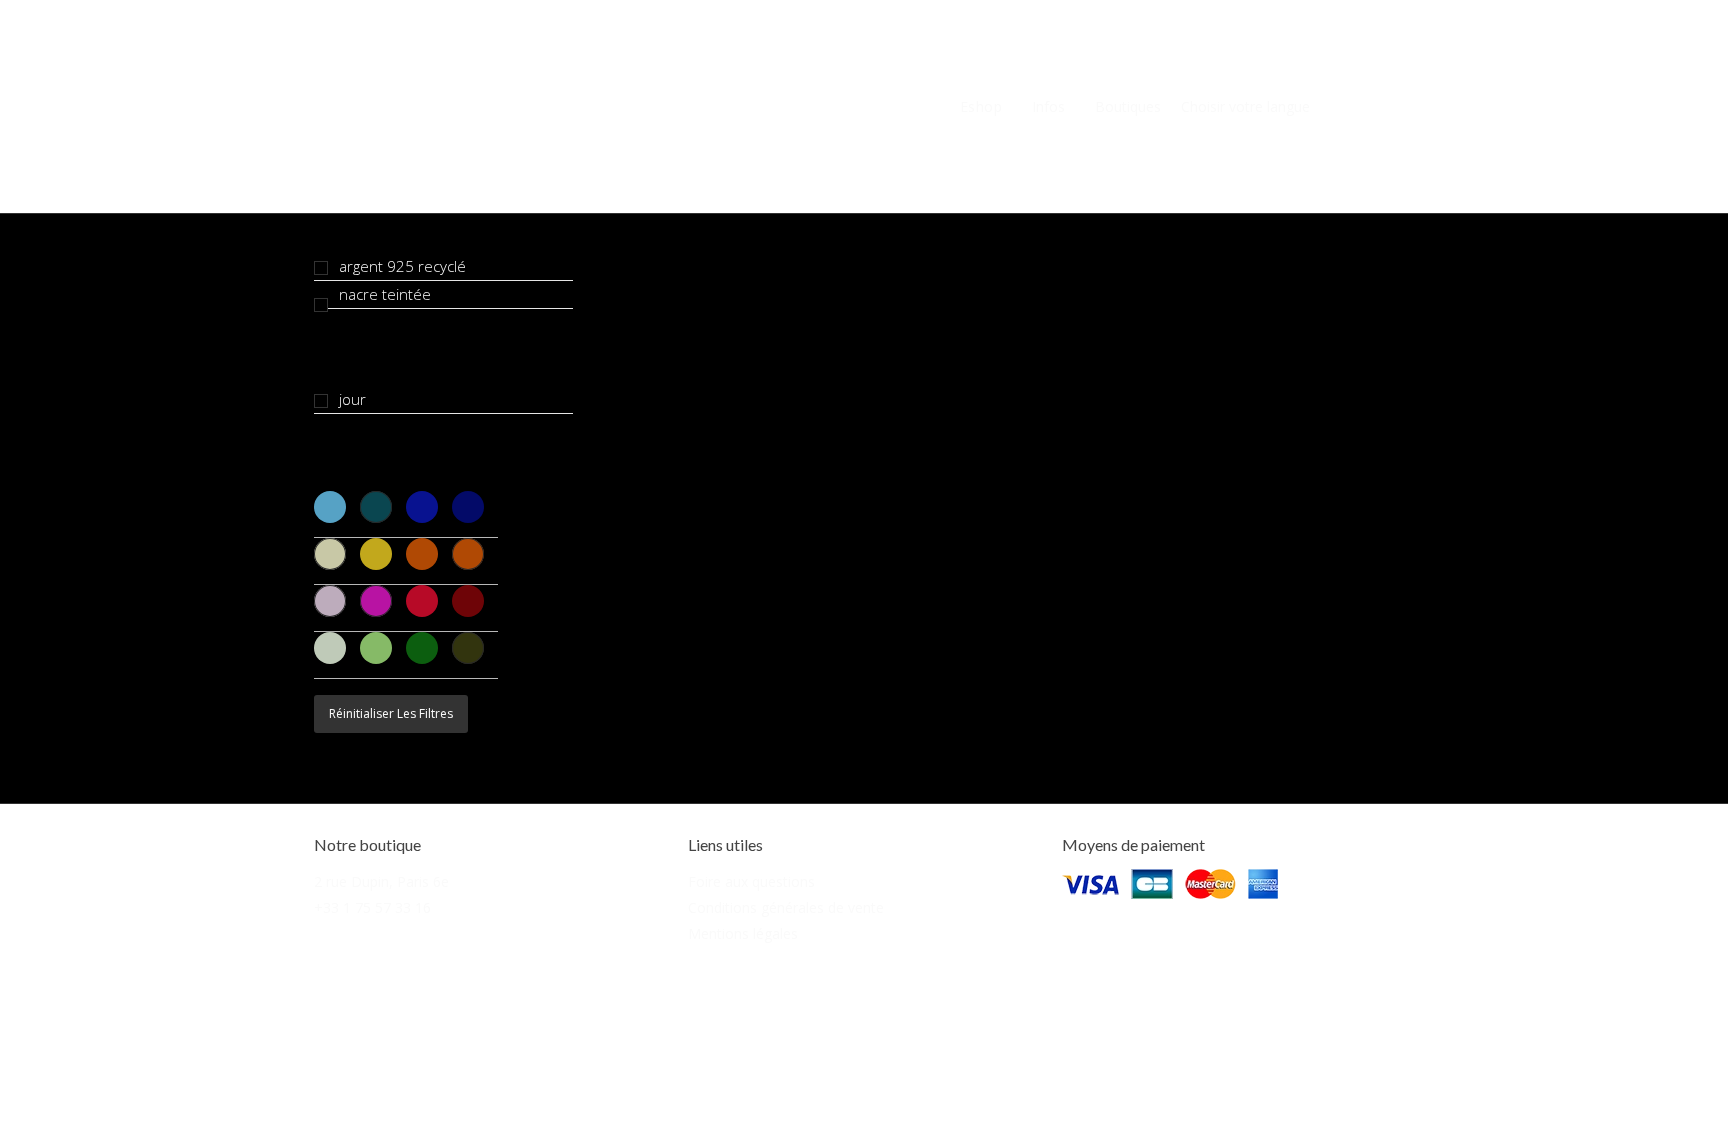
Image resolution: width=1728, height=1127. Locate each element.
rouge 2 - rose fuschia (376, 601)
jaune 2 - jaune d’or (376, 554)
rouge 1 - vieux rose (330, 601)
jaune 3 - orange (422, 554)
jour (352, 399)
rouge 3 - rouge (422, 601)
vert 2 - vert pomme (376, 648)
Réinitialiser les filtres (391, 713)
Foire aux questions (751, 881)
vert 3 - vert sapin (422, 648)
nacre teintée (385, 294)
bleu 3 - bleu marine (422, 507)
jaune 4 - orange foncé (468, 554)
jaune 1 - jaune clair (330, 554)
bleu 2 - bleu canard (376, 507)
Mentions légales (743, 933)
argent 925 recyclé (402, 266)
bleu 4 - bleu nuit (468, 507)
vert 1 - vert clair (330, 648)
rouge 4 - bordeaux (468, 601)
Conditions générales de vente (786, 907)
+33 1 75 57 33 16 (372, 907)
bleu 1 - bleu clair (330, 507)
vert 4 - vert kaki (468, 648)
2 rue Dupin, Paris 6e (381, 881)
